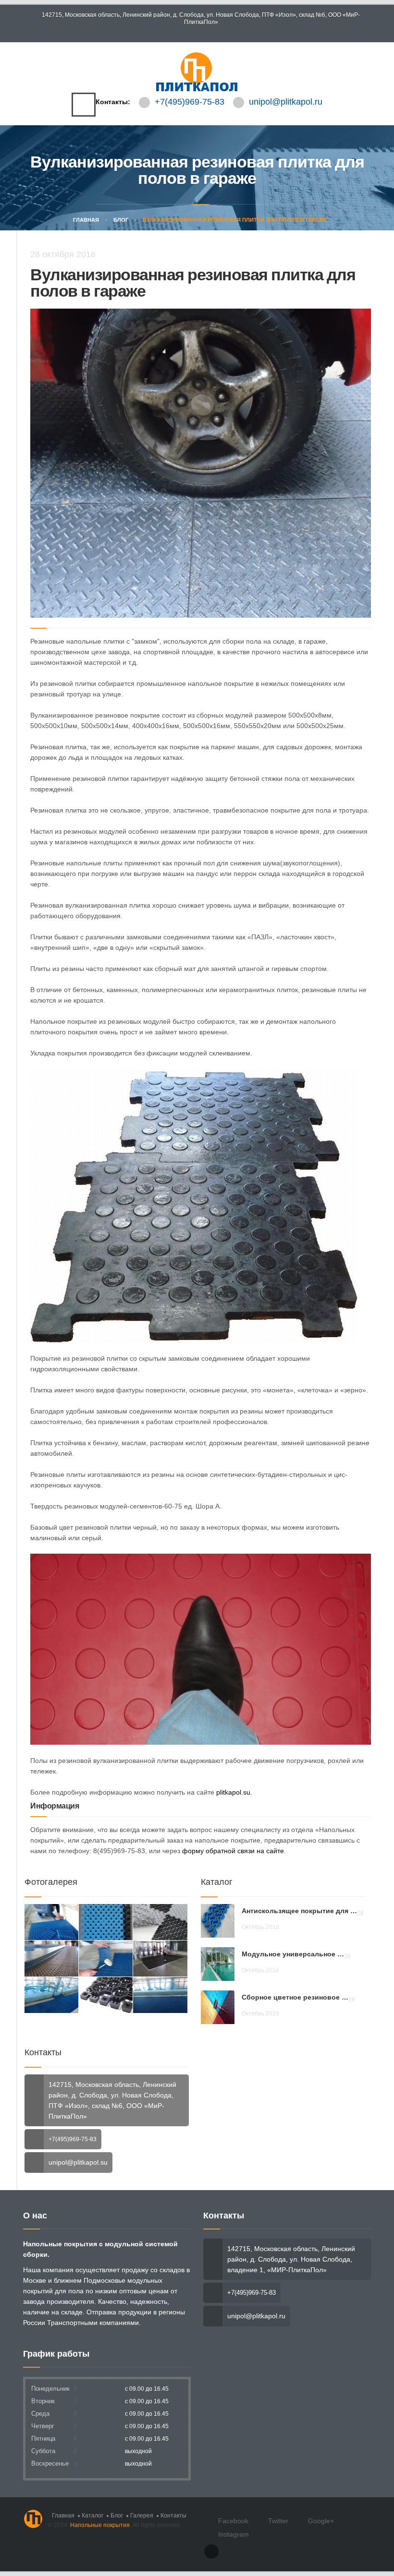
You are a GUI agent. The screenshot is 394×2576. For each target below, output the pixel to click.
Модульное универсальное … (293, 1954)
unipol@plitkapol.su (78, 2162)
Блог (121, 220)
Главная (85, 220)
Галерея (142, 2516)
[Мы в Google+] (205, 33)
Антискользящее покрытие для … (299, 1911)
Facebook (233, 2521)
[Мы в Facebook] (188, 33)
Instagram (234, 2534)
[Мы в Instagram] (214, 33)
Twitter (278, 2521)
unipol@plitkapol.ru (286, 102)
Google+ (321, 2521)
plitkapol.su (233, 1792)
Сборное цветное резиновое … (295, 1997)
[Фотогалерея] (51, 1922)
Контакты (173, 2516)
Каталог (92, 2516)
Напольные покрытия (100, 2525)
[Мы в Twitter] (197, 33)
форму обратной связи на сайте (233, 1851)
